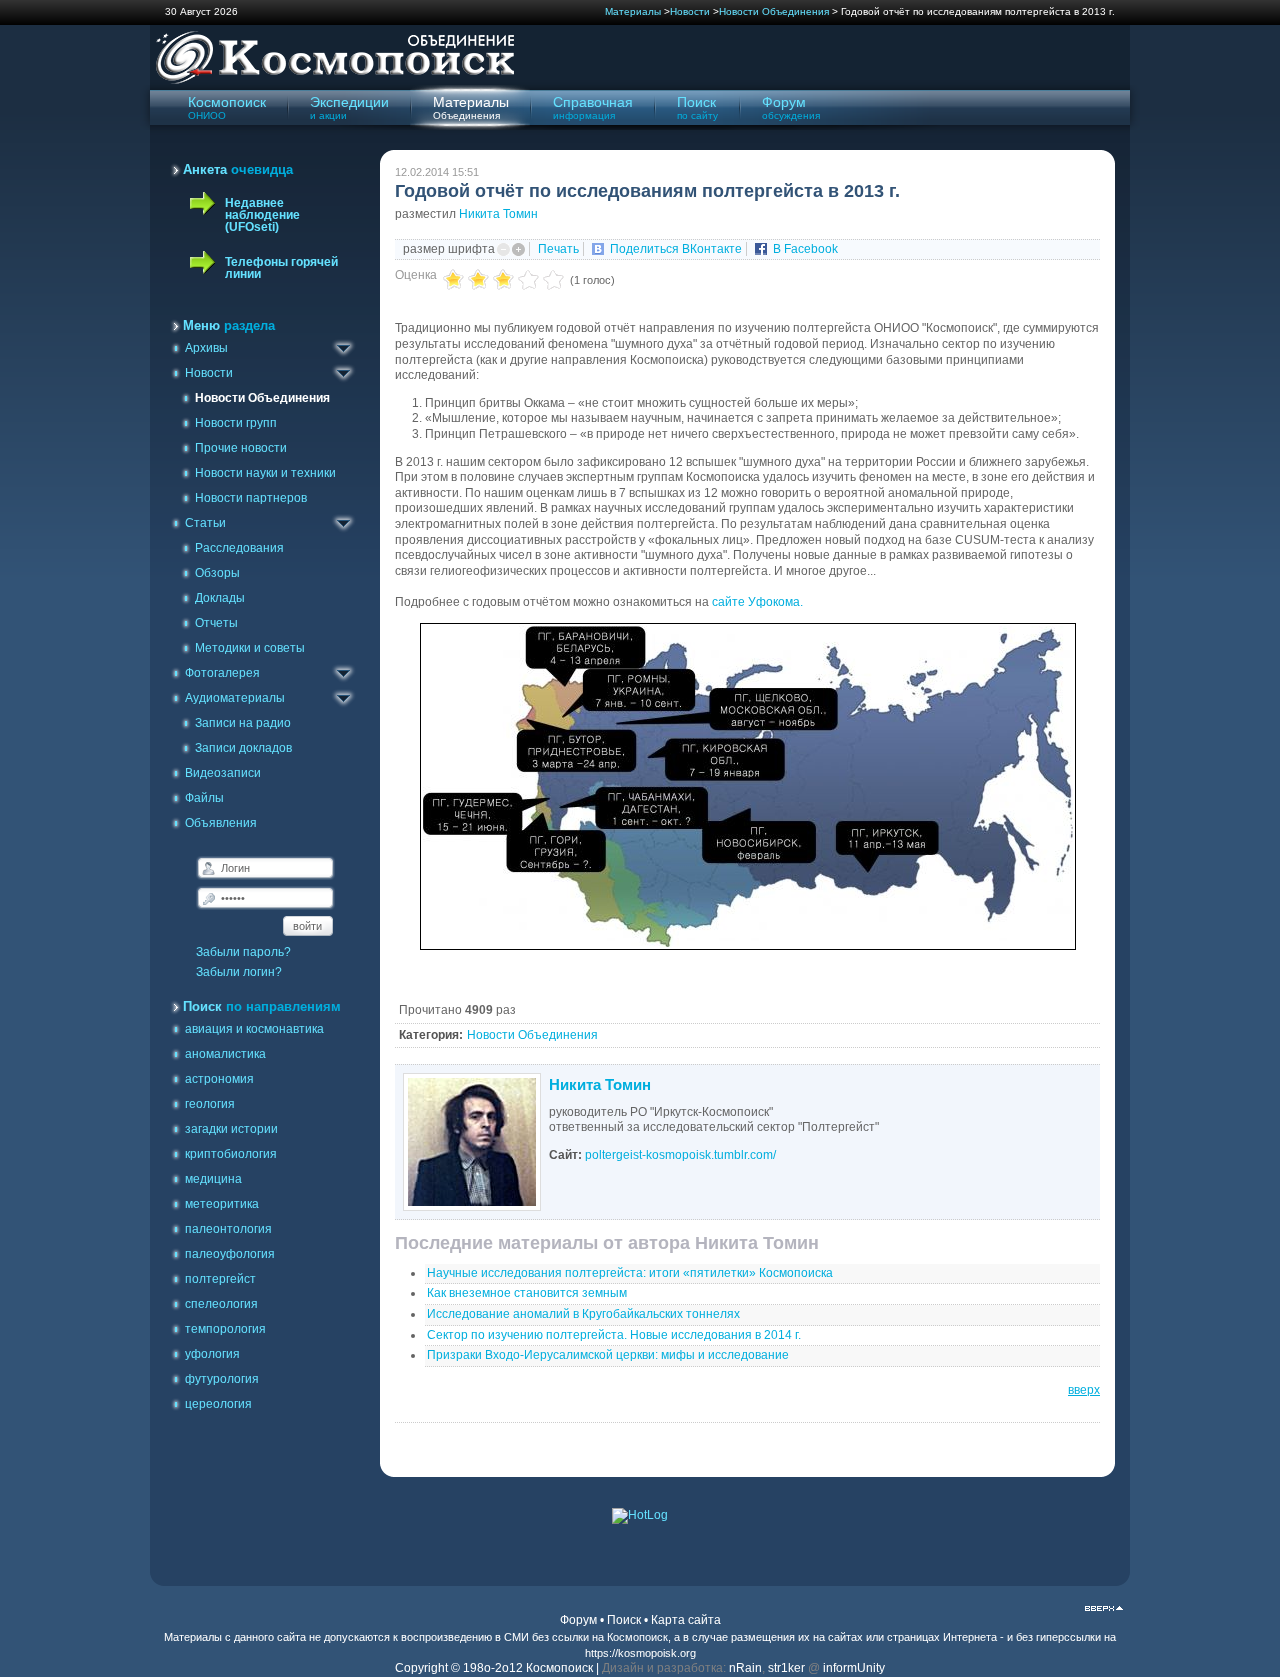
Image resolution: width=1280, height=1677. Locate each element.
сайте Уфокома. (759, 602)
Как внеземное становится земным (527, 1293)
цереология (218, 1404)
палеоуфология (230, 1254)
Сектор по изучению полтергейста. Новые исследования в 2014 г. (614, 1335)
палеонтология (228, 1229)
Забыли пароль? (243, 952)
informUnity (854, 1668)
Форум (578, 1620)
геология (210, 1104)
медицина (213, 1179)
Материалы (633, 11)
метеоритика (222, 1204)
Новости (690, 11)
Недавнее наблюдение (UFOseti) (262, 215)
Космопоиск (637, 1637)
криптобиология (231, 1154)
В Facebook (805, 249)
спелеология (221, 1304)
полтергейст (220, 1279)
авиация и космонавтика (254, 1029)
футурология (222, 1379)
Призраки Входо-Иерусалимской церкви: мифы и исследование (608, 1355)
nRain (745, 1668)
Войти (307, 926)
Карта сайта (686, 1620)
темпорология (225, 1329)
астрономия (219, 1079)
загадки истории (231, 1129)
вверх (1084, 1390)
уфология (212, 1354)
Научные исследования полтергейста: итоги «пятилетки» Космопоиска (630, 1273)
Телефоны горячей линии (281, 268)
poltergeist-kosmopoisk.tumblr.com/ (680, 1155)
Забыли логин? (239, 972)
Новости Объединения (774, 11)
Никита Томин (498, 214)
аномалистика (225, 1054)
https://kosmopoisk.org (640, 1653)
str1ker (786, 1668)
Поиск (624, 1620)
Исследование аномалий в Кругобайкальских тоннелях (583, 1314)
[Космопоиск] (332, 81)
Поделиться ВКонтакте (676, 249)
